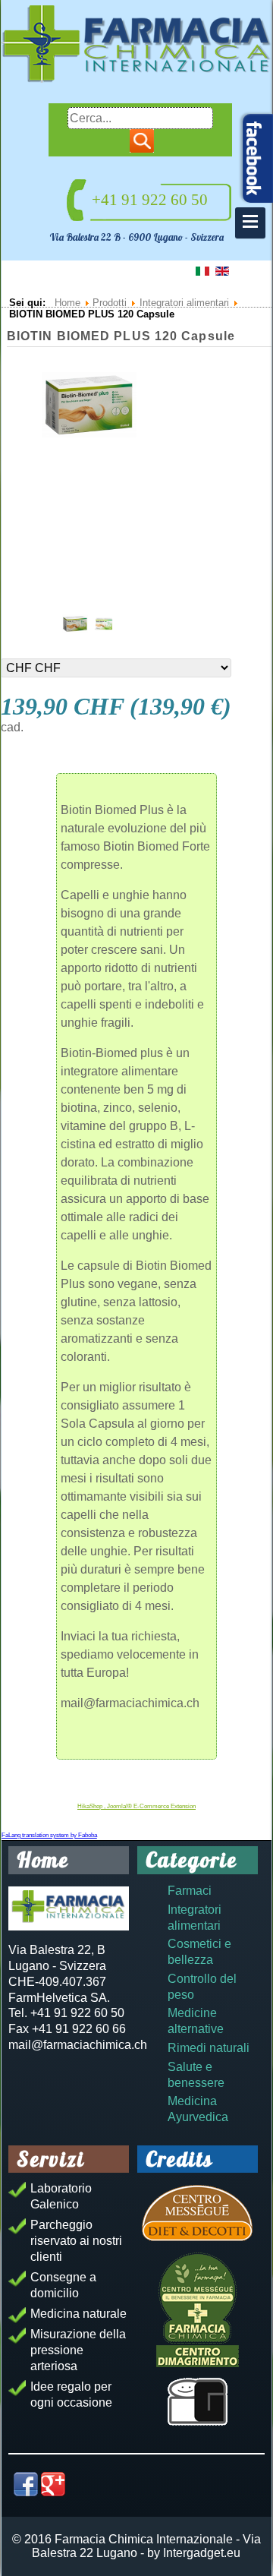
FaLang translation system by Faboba (49, 1835)
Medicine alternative (196, 2021)
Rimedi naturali (209, 2048)
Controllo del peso (202, 1987)
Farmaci (190, 1891)
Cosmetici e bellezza (199, 1952)
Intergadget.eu (202, 2553)
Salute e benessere (196, 2075)
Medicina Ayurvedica (198, 2109)
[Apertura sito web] (198, 2402)
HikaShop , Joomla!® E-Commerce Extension (136, 1806)
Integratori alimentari (195, 1918)
